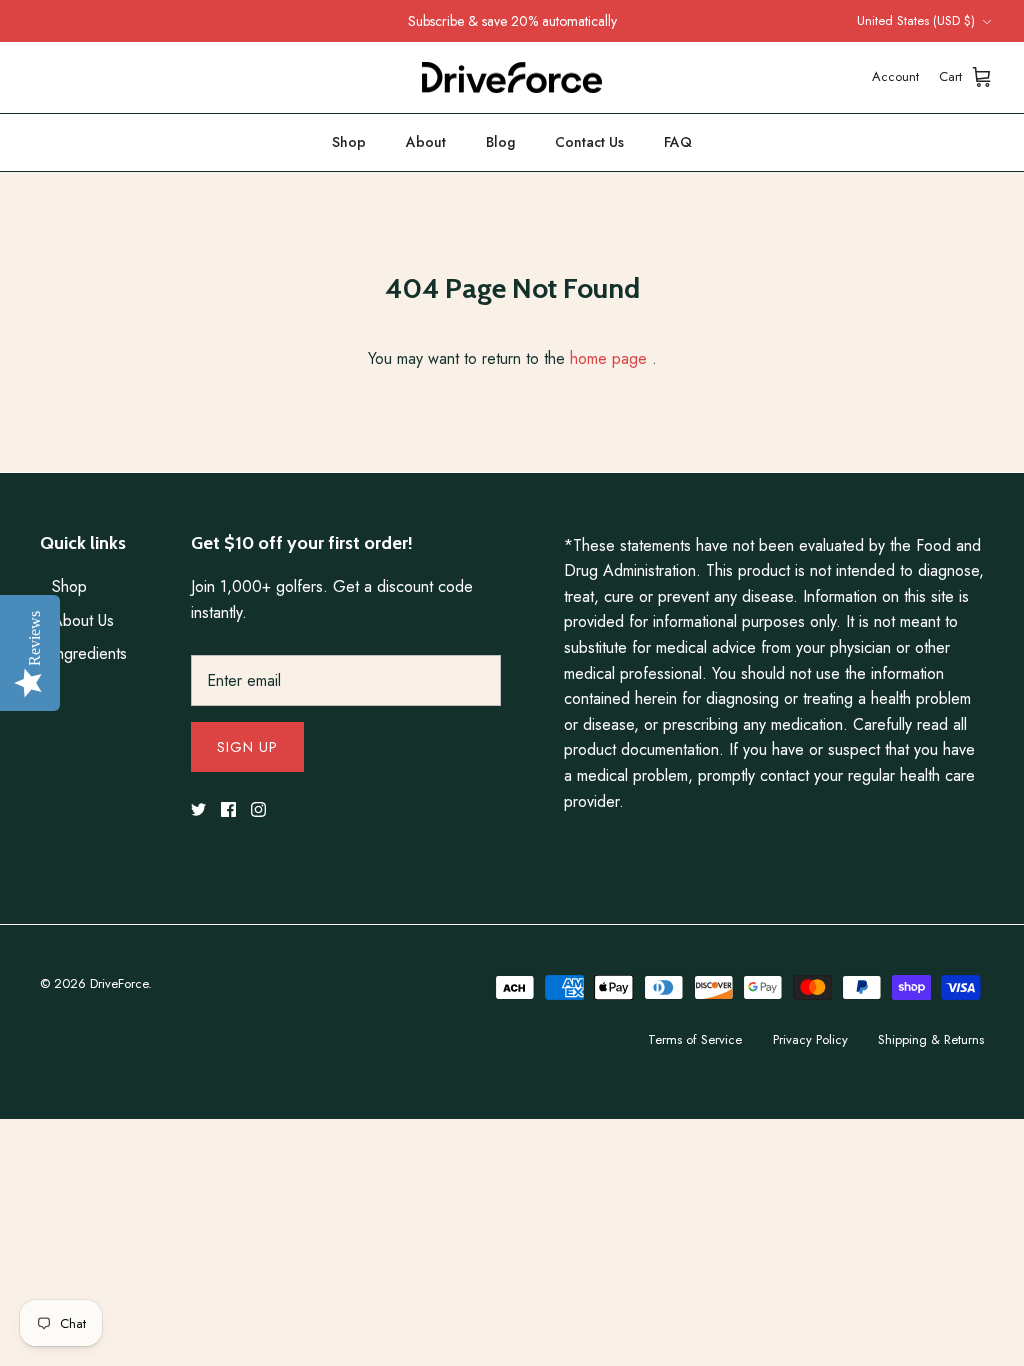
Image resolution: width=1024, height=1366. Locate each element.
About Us (83, 620)
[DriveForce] (512, 78)
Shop (349, 142)
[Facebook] (228, 809)
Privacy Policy (810, 1039)
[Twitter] (198, 809)
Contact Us (589, 142)
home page (608, 358)
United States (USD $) (916, 20)
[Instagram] (258, 809)
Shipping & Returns (931, 1039)
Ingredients (89, 653)
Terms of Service (695, 1039)
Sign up (248, 747)
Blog (500, 142)
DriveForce (119, 983)
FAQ (678, 142)
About (426, 142)
